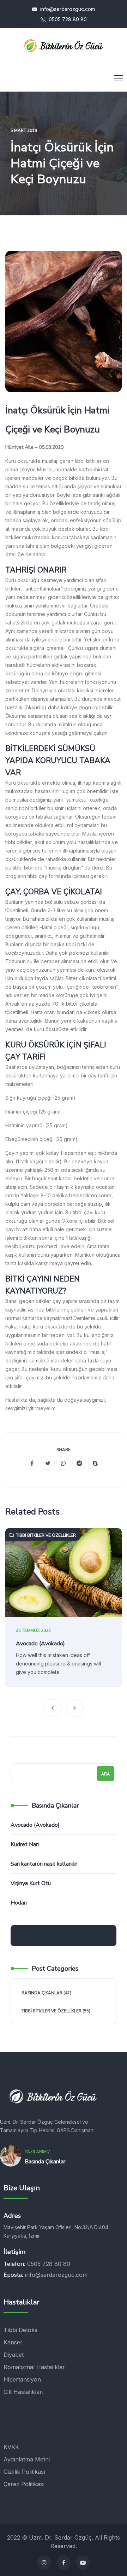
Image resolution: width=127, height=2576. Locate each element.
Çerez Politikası (24, 2484)
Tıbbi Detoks (20, 2330)
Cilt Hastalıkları (23, 2392)
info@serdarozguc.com (67, 9)
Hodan (19, 1903)
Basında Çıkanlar (42, 1993)
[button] (53, 1708)
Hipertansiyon (22, 2379)
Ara (105, 1774)
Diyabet (14, 2355)
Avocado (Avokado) (40, 1644)
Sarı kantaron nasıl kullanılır (44, 1864)
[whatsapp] (64, 1463)
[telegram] (79, 1463)
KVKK (11, 2447)
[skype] (95, 1463)
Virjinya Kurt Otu (31, 1883)
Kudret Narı (25, 1844)
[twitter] (48, 1463)
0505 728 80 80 (67, 19)
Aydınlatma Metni (27, 2459)
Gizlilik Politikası (24, 2472)
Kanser (13, 2342)
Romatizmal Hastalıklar (34, 2367)
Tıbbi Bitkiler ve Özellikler (46, 1535)
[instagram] (44, 2563)
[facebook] (32, 1463)
